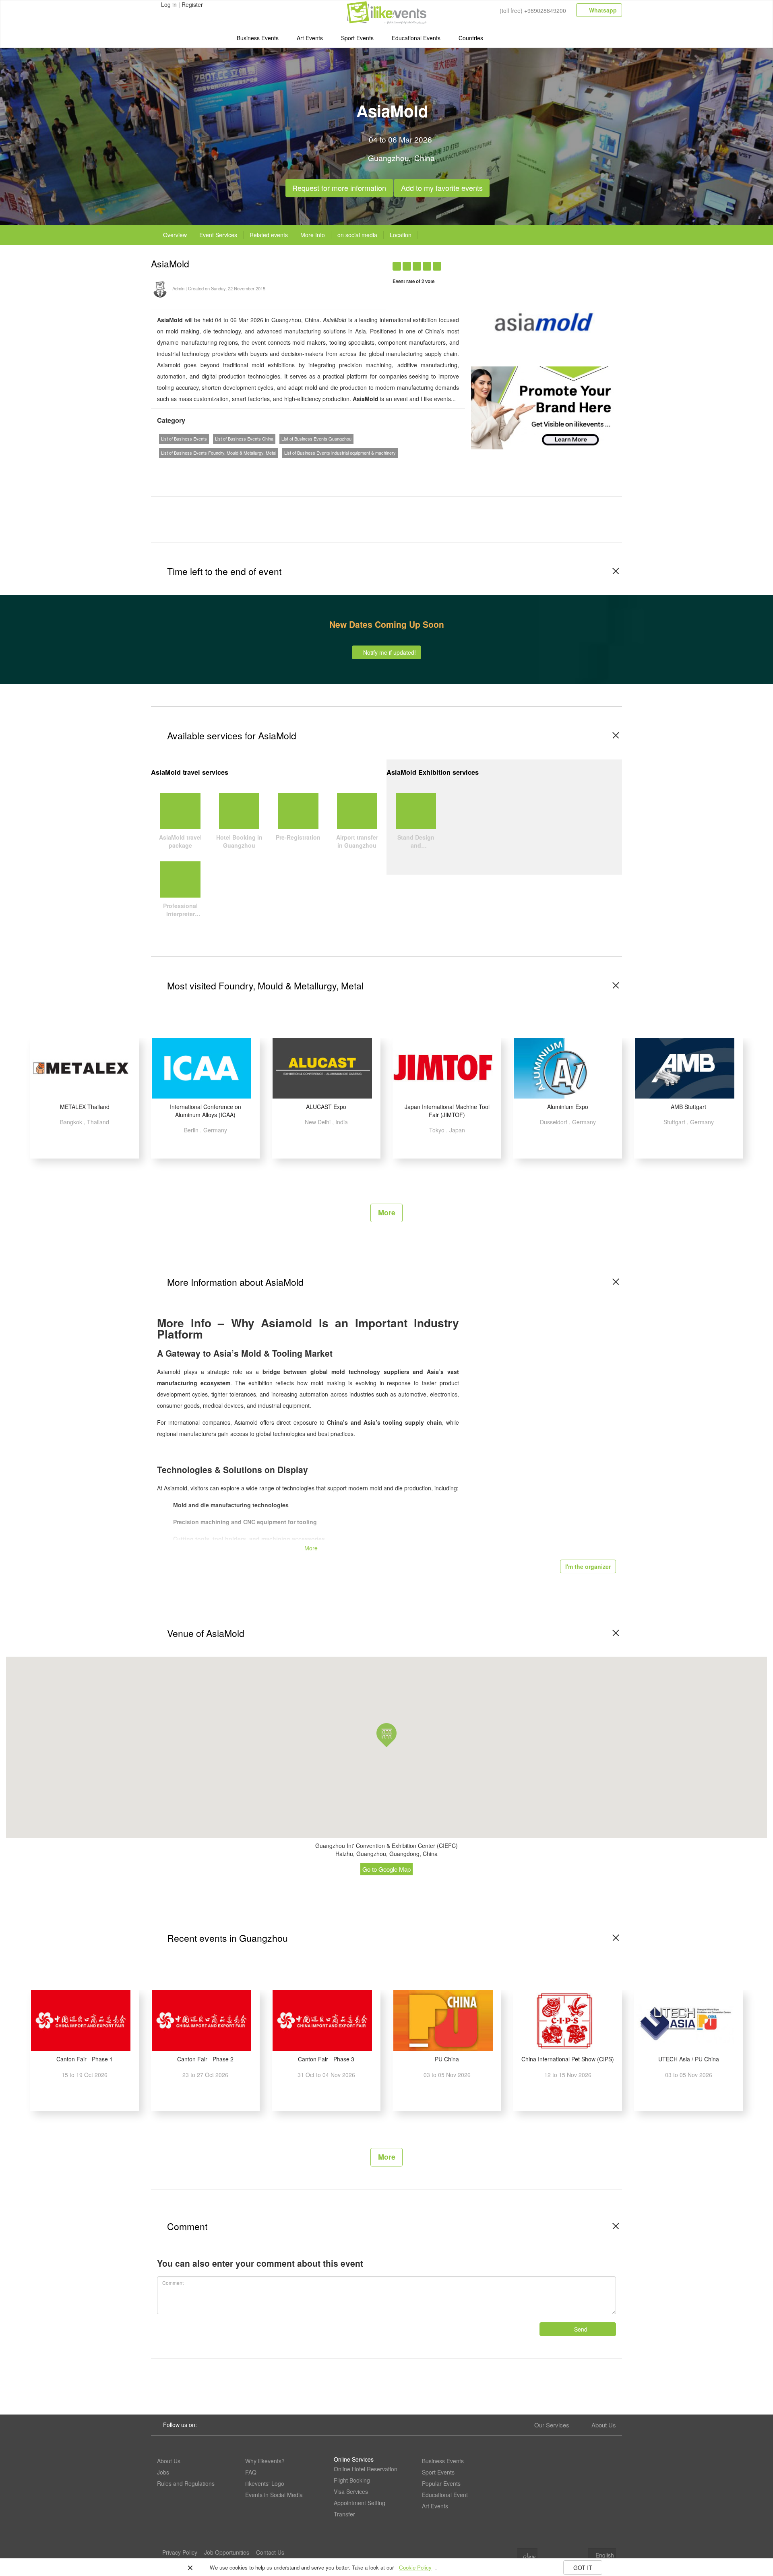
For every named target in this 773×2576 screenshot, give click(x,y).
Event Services (218, 235)
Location (401, 235)
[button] (386, 1735)
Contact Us (270, 2552)
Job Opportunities (227, 2552)
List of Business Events (184, 439)
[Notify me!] (549, 262)
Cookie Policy (415, 2567)
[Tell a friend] (581, 262)
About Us (604, 2425)
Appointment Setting (360, 2503)
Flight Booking (352, 2480)
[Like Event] (565, 262)
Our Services (552, 2425)
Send (580, 2329)
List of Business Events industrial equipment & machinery (340, 453)
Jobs (163, 2472)
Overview (175, 235)
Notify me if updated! (389, 652)
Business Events (258, 38)
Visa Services (351, 2491)
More (387, 1212)
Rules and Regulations (186, 2483)
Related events (269, 235)
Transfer (344, 2514)
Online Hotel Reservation (366, 2469)
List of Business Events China (244, 439)
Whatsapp (602, 10)
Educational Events (416, 38)
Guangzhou (389, 158)
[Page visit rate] (534, 262)
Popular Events (441, 2483)
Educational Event (445, 2495)
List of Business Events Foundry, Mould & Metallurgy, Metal (219, 453)
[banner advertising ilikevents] (544, 407)
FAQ (251, 2472)
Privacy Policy (180, 2552)
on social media (357, 235)
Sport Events (357, 38)
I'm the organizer (588, 1566)
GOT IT (583, 2568)
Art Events (310, 38)
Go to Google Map (386, 1869)
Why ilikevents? (265, 2461)
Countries (471, 38)
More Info (313, 235)
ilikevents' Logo (265, 2483)
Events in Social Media (274, 2495)
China (425, 158)
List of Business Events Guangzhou (316, 439)
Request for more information (339, 186)
